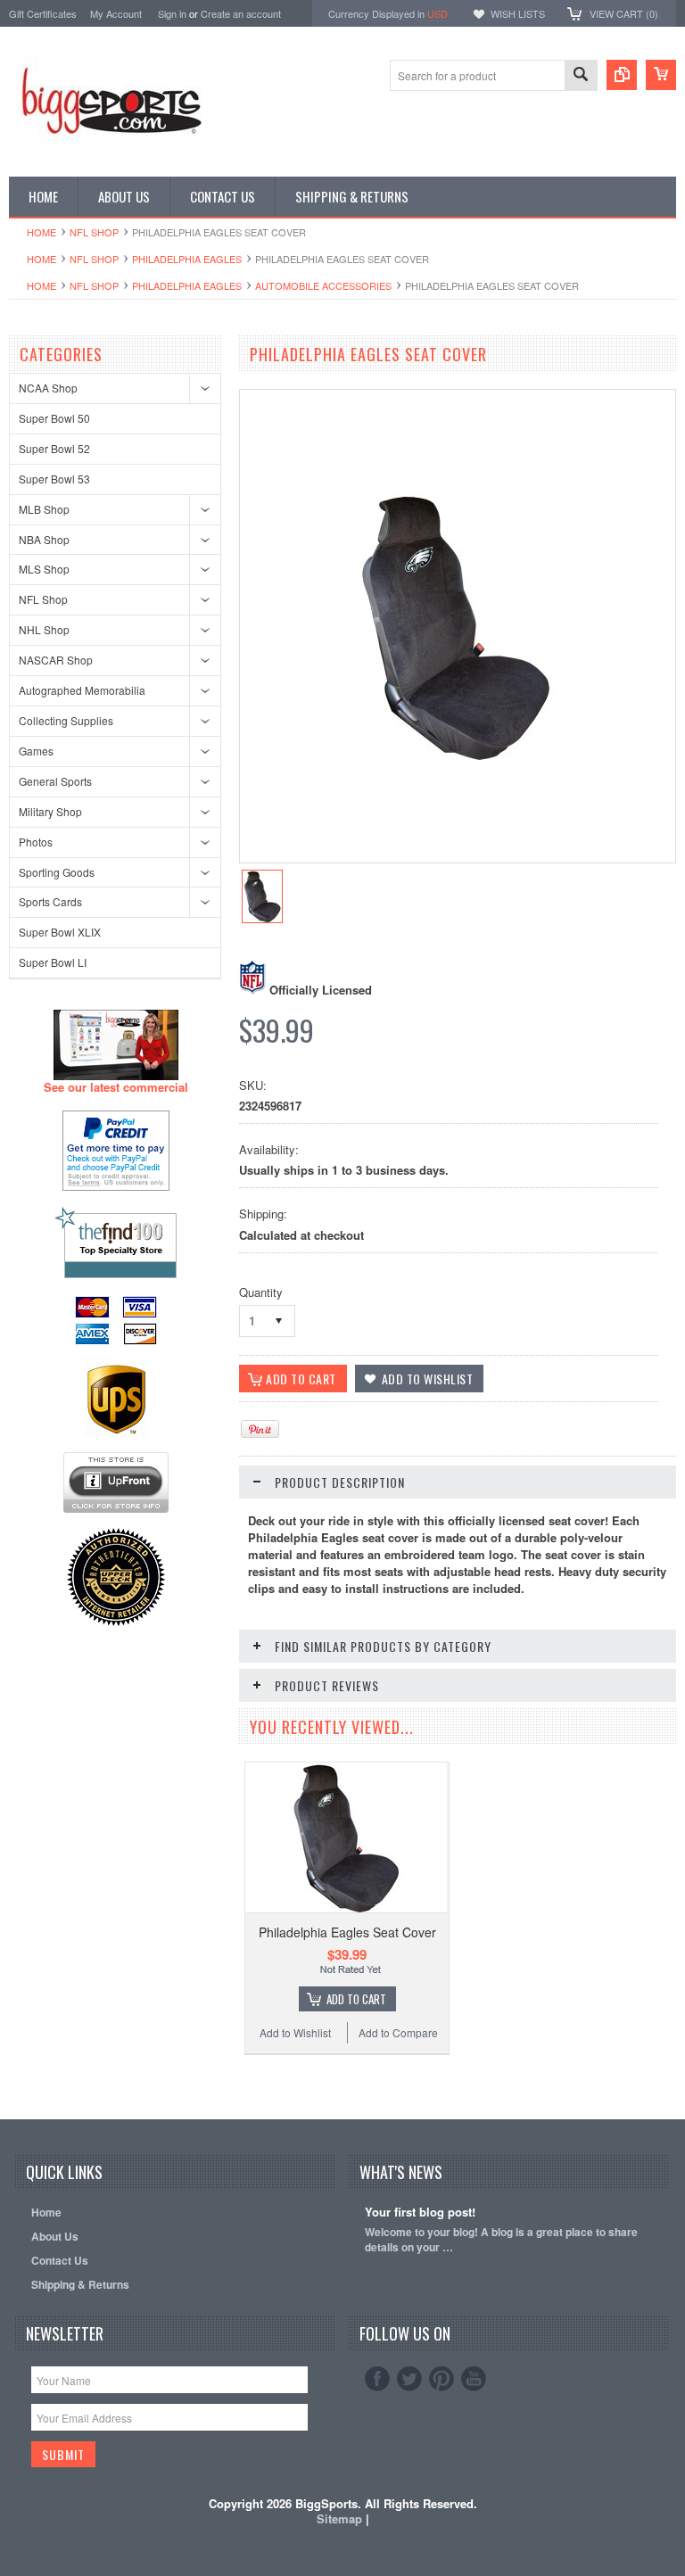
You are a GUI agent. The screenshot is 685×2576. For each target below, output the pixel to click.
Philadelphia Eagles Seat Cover (347, 1932)
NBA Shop (44, 539)
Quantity (261, 1292)
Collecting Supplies (66, 720)
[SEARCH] (581, 76)
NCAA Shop (48, 388)
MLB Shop (44, 509)
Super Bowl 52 (54, 448)
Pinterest (442, 2379)
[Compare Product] (622, 75)
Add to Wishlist (295, 2032)
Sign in (172, 13)
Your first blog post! (420, 2213)
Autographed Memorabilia (82, 690)
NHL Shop (44, 629)
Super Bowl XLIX (60, 932)
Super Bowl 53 (54, 479)
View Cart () (624, 13)
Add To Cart (356, 1999)
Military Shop (50, 811)
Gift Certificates (43, 13)
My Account (116, 13)
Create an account (241, 13)
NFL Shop (94, 232)
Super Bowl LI (53, 962)
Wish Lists (518, 13)
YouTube (474, 2379)
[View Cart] (661, 75)
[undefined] (455, 755)
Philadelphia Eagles (187, 259)
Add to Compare (398, 2032)
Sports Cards (50, 901)
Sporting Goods (57, 872)
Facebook (377, 2379)
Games (36, 751)
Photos (36, 842)
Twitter (409, 2379)
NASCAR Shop (56, 660)
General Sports (55, 781)
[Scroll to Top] (11, 2093)
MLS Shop (44, 569)
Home (41, 232)
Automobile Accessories (323, 285)
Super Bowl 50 (54, 418)
